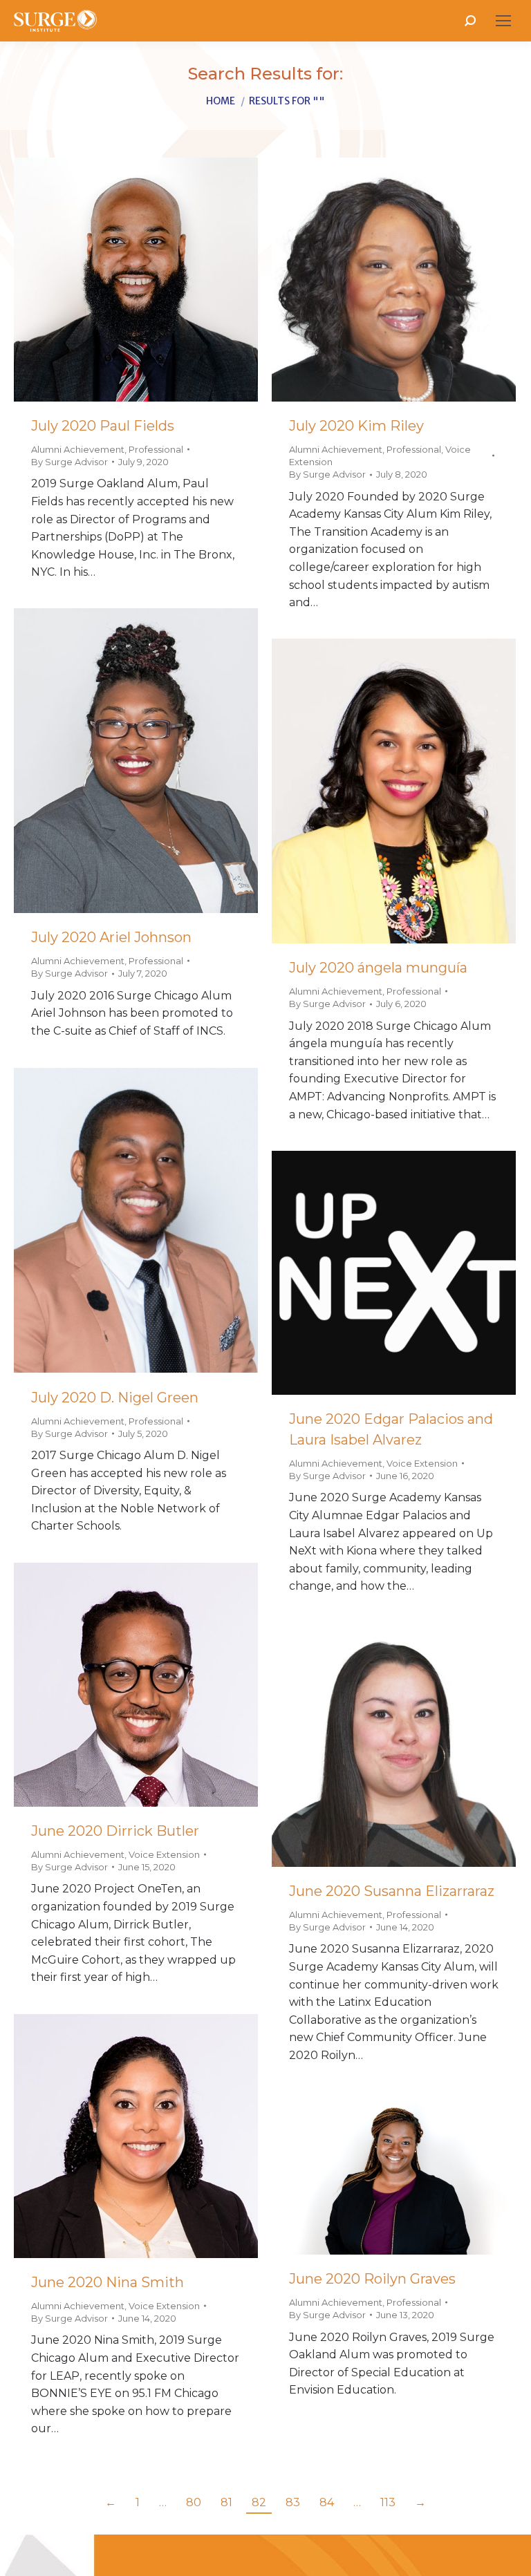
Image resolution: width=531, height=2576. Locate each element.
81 (226, 2502)
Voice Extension (422, 1463)
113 (388, 2502)
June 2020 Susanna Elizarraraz (392, 1891)
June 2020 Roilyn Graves (372, 2279)
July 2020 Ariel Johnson (111, 937)
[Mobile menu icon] (503, 21)
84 (327, 2502)
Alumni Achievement (78, 449)
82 (259, 2502)
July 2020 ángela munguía (378, 968)
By (69, 462)
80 (194, 2502)
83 (293, 2502)
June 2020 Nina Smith (108, 2282)
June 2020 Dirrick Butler (115, 1831)
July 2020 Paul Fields (103, 426)
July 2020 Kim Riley (356, 426)
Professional (156, 449)
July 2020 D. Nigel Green (115, 1398)
